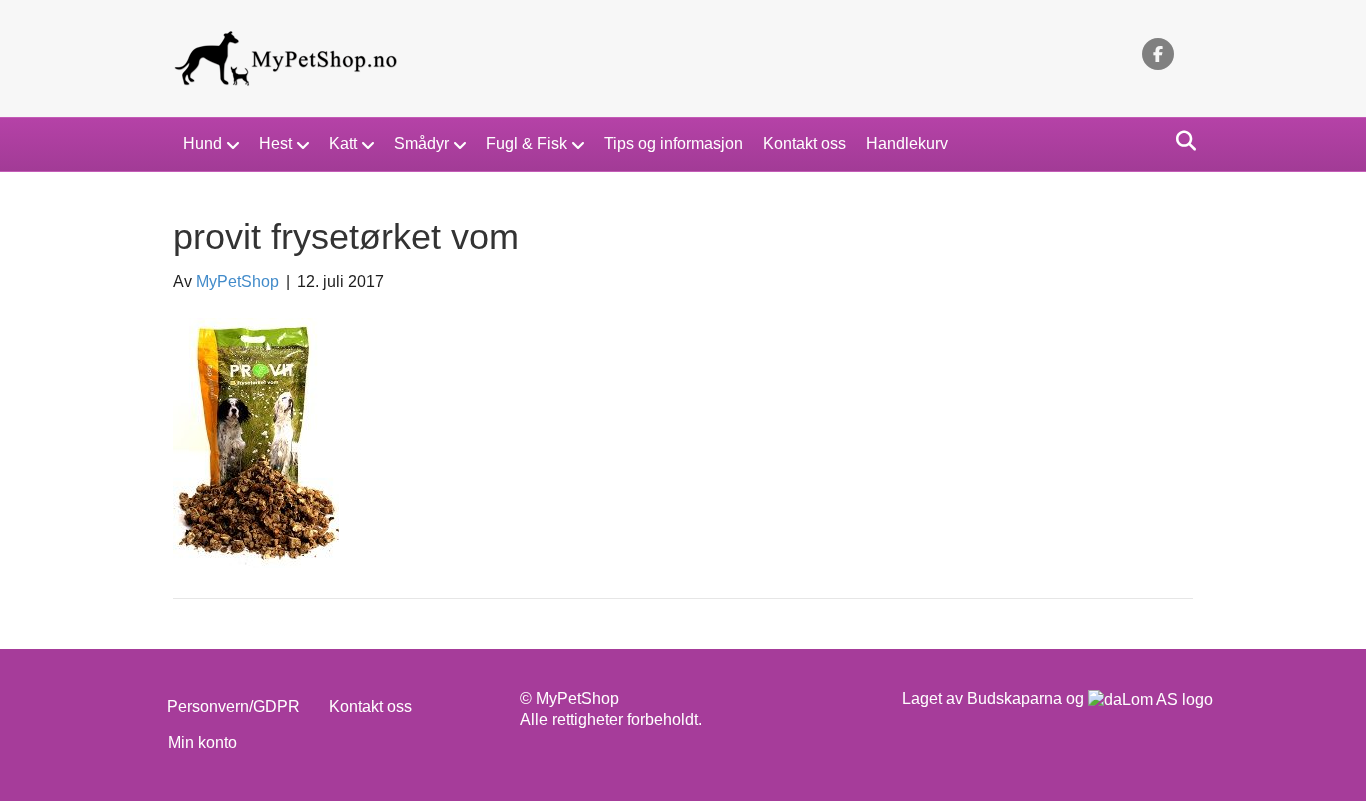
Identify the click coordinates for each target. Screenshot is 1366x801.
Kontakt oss (804, 143)
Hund (202, 143)
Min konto (202, 742)
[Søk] (1180, 141)
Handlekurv (907, 143)
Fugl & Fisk (526, 143)
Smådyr (421, 143)
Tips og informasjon (673, 143)
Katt (343, 143)
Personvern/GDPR (233, 706)
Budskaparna (1014, 698)
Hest (275, 143)
